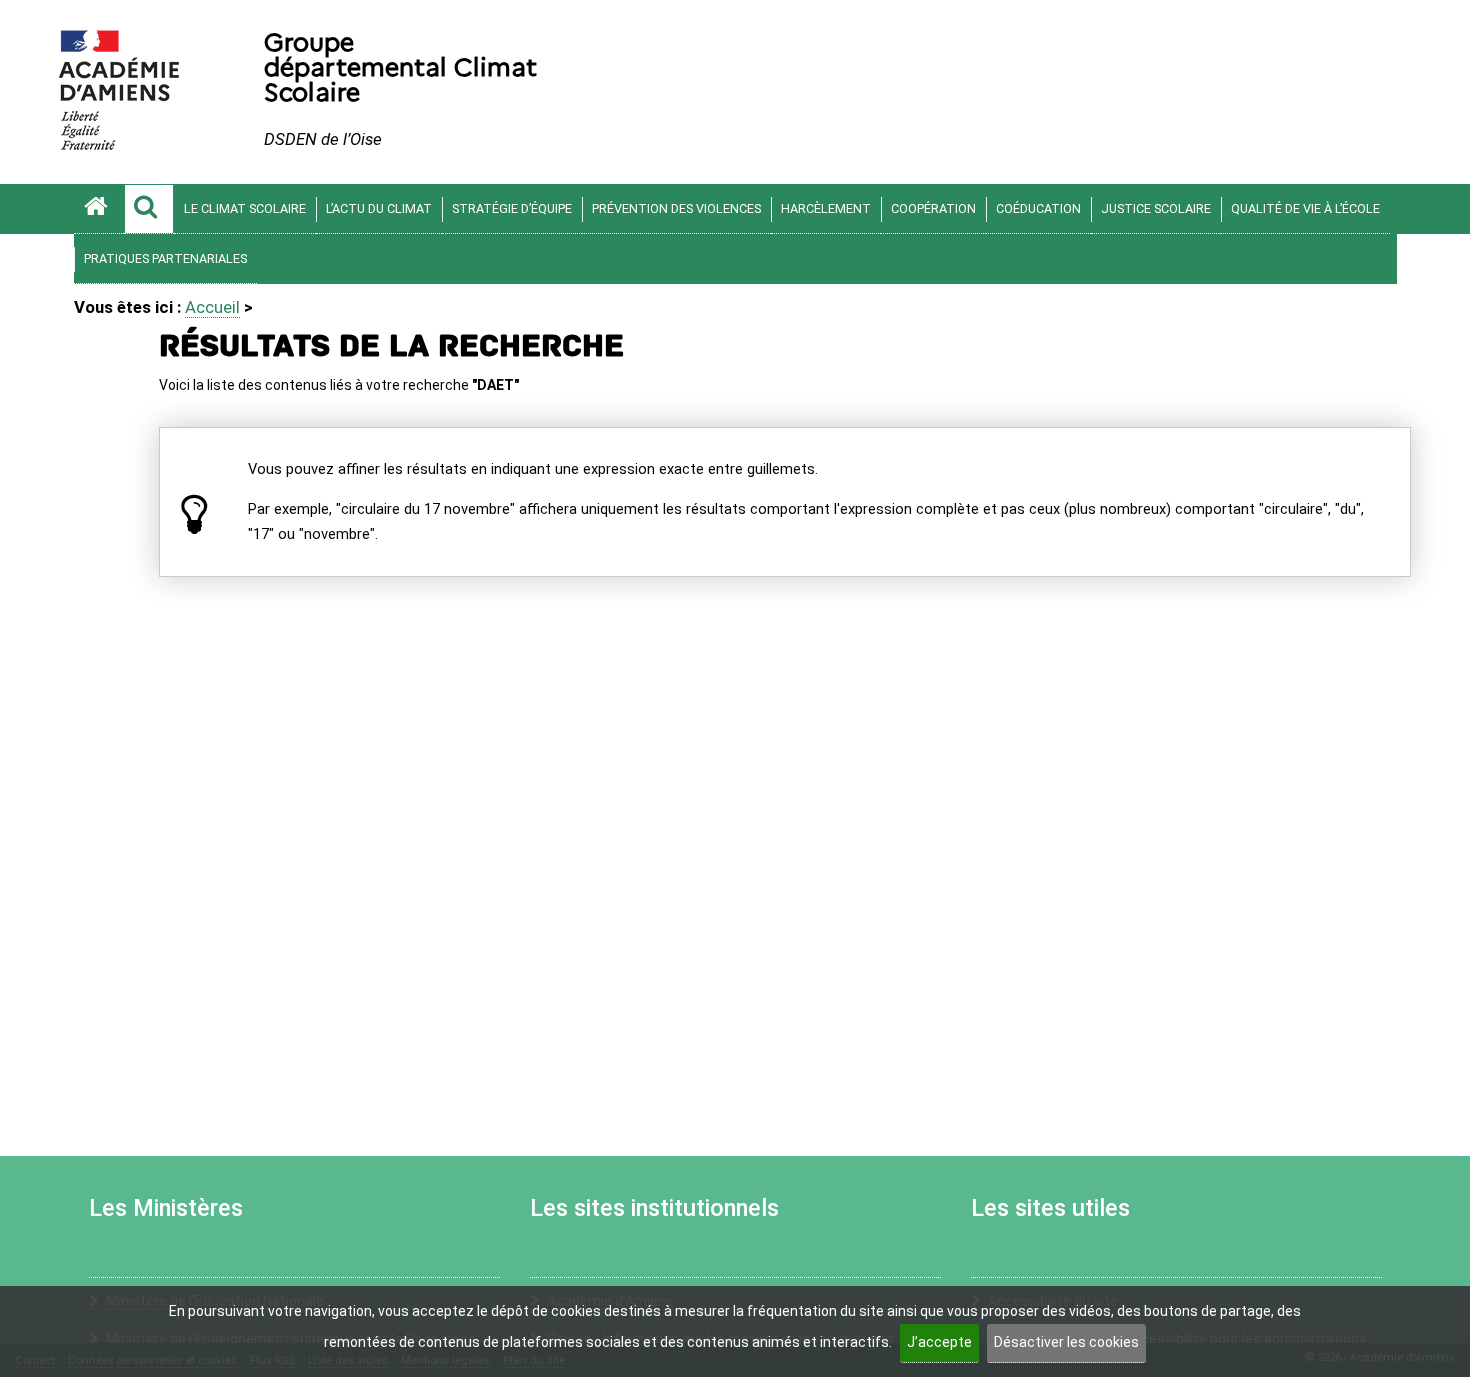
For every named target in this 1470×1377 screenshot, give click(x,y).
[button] (149, 209)
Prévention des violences (676, 208)
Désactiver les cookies (1066, 1342)
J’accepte (939, 1342)
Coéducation (1038, 208)
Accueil (212, 307)
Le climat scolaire (245, 208)
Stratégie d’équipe (512, 208)
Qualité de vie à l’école (1305, 208)
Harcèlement (826, 208)
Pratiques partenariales (165, 258)
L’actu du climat (379, 208)
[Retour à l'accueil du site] (99, 209)
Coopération (933, 208)
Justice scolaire (1156, 208)
